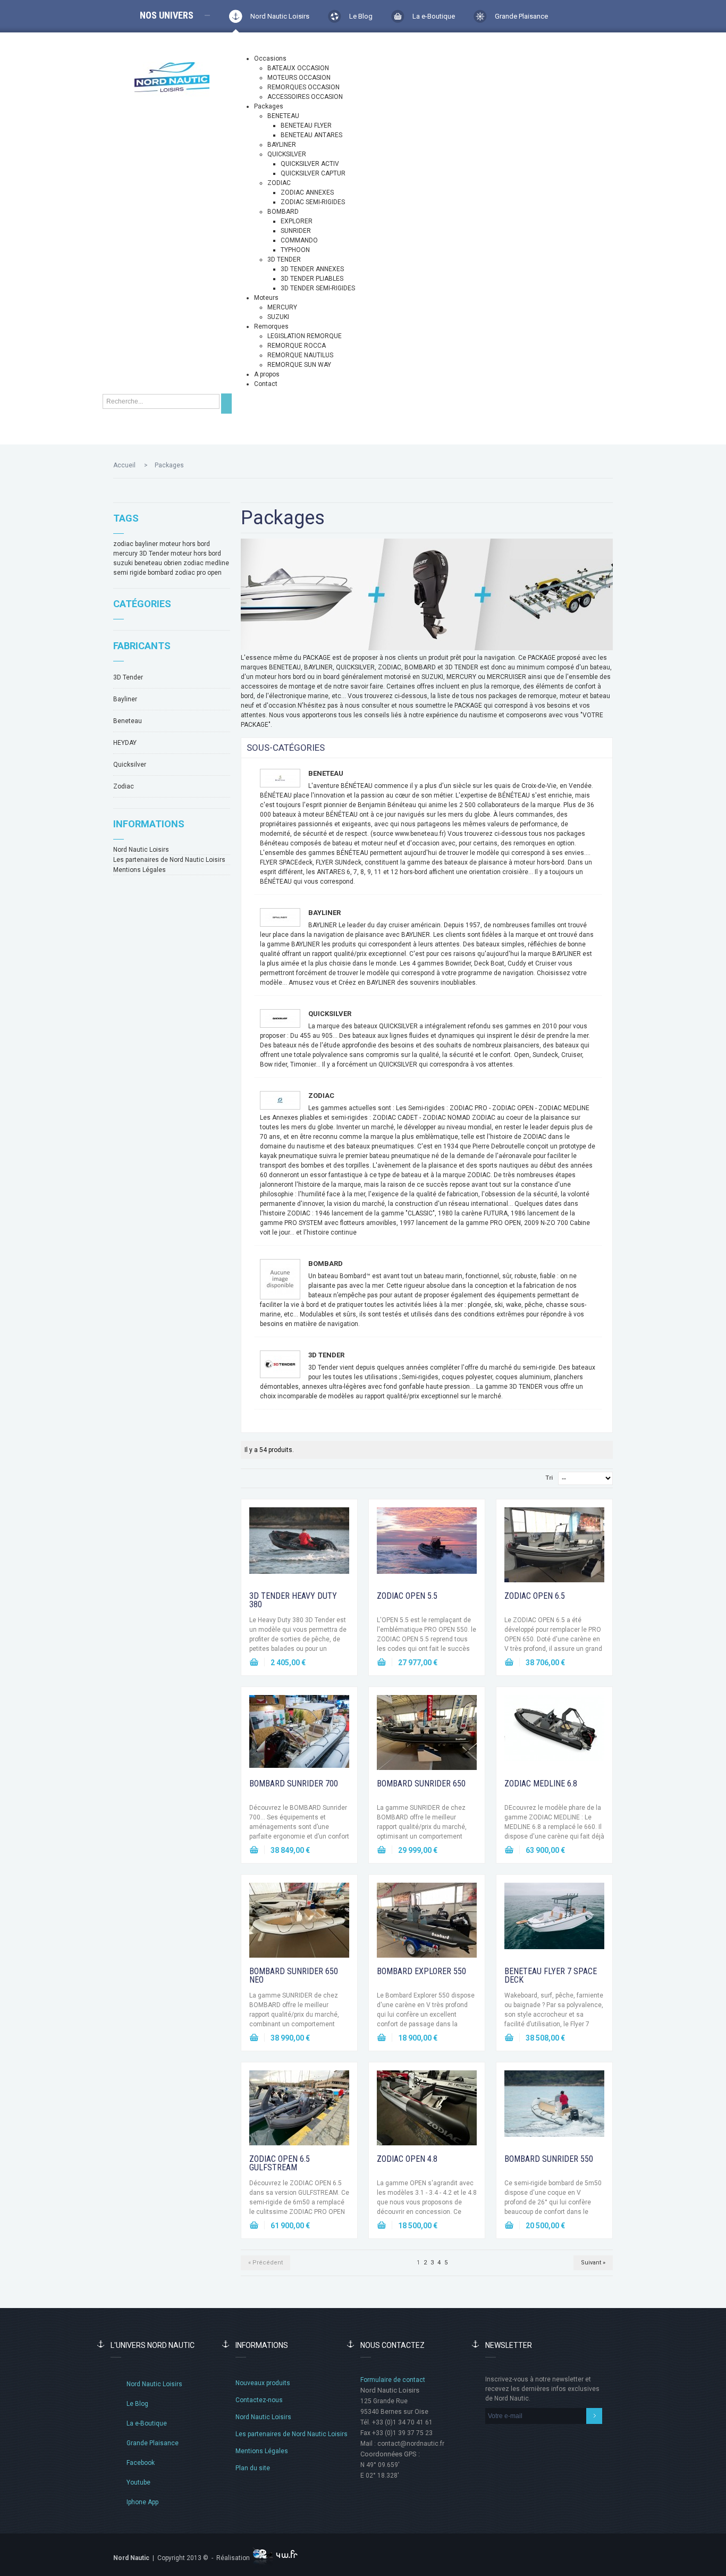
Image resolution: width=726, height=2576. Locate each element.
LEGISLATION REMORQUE (305, 336)
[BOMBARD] (280, 1279)
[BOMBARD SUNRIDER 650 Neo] (299, 1923)
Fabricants (142, 646)
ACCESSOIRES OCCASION (305, 97)
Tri (549, 1478)
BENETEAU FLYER (306, 125)
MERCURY (282, 307)
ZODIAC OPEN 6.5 (535, 1596)
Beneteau (128, 721)
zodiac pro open (198, 573)
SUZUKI (278, 317)
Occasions (270, 58)
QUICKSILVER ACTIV (310, 164)
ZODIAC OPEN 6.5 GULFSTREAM (280, 2163)
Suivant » (593, 2263)
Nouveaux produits (263, 2383)
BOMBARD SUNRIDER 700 (294, 1784)
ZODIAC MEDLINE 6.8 (541, 1784)
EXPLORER (297, 221)
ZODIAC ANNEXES (307, 192)
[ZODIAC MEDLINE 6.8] (554, 1735)
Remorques (271, 326)
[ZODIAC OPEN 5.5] (427, 1547)
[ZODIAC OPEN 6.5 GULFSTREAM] (299, 2110)
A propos (267, 374)
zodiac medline (206, 563)
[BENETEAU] (280, 778)
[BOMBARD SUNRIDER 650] (427, 1735)
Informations (149, 824)
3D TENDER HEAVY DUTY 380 (293, 1600)
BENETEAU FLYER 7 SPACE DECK (551, 1975)
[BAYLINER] (280, 917)
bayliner (146, 544)
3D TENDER (284, 259)
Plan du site (253, 2468)
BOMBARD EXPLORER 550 (421, 1971)
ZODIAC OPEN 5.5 (407, 1596)
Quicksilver (130, 765)
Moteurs (266, 298)
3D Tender (154, 553)
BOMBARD (283, 212)
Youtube (138, 2482)
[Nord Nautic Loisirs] (172, 77)
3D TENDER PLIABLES (312, 279)
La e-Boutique (434, 16)
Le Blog (361, 16)
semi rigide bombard (143, 573)
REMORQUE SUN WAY (299, 365)
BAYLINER (282, 145)
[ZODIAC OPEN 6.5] (554, 1547)
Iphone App (142, 2502)
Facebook (141, 2463)
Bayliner (125, 699)
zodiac (123, 544)
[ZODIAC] (280, 1100)
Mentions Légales (140, 870)
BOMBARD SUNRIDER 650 (421, 1784)
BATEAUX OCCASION (298, 68)
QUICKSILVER (287, 154)
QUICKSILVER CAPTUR (313, 173)
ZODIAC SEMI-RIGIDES (313, 202)
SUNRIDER (296, 231)
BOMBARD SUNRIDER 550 (549, 2159)
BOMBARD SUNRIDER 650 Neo (294, 1975)
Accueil (124, 465)
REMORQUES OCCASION (303, 87)
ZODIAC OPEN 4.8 (407, 2159)
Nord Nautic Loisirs (280, 16)
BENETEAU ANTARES (311, 135)
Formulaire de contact (393, 2380)
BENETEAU (283, 116)
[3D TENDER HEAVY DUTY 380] (299, 1547)
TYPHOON (295, 250)
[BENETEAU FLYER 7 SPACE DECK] (554, 1923)
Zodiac (124, 786)
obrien (173, 563)
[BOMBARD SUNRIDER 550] (554, 2110)
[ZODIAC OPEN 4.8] (427, 2110)
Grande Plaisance (521, 16)
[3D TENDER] (280, 1364)
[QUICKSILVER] (280, 1018)
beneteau (148, 563)
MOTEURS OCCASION (299, 78)
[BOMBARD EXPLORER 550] (427, 1923)
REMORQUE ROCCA (297, 346)
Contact (266, 384)
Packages (269, 106)
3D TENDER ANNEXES (312, 269)
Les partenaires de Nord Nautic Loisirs (169, 860)
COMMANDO (299, 240)
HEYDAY (125, 743)
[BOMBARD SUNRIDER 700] (299, 1735)
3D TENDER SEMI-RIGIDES (318, 288)
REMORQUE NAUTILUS (300, 355)
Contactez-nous (259, 2400)
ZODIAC (279, 183)
